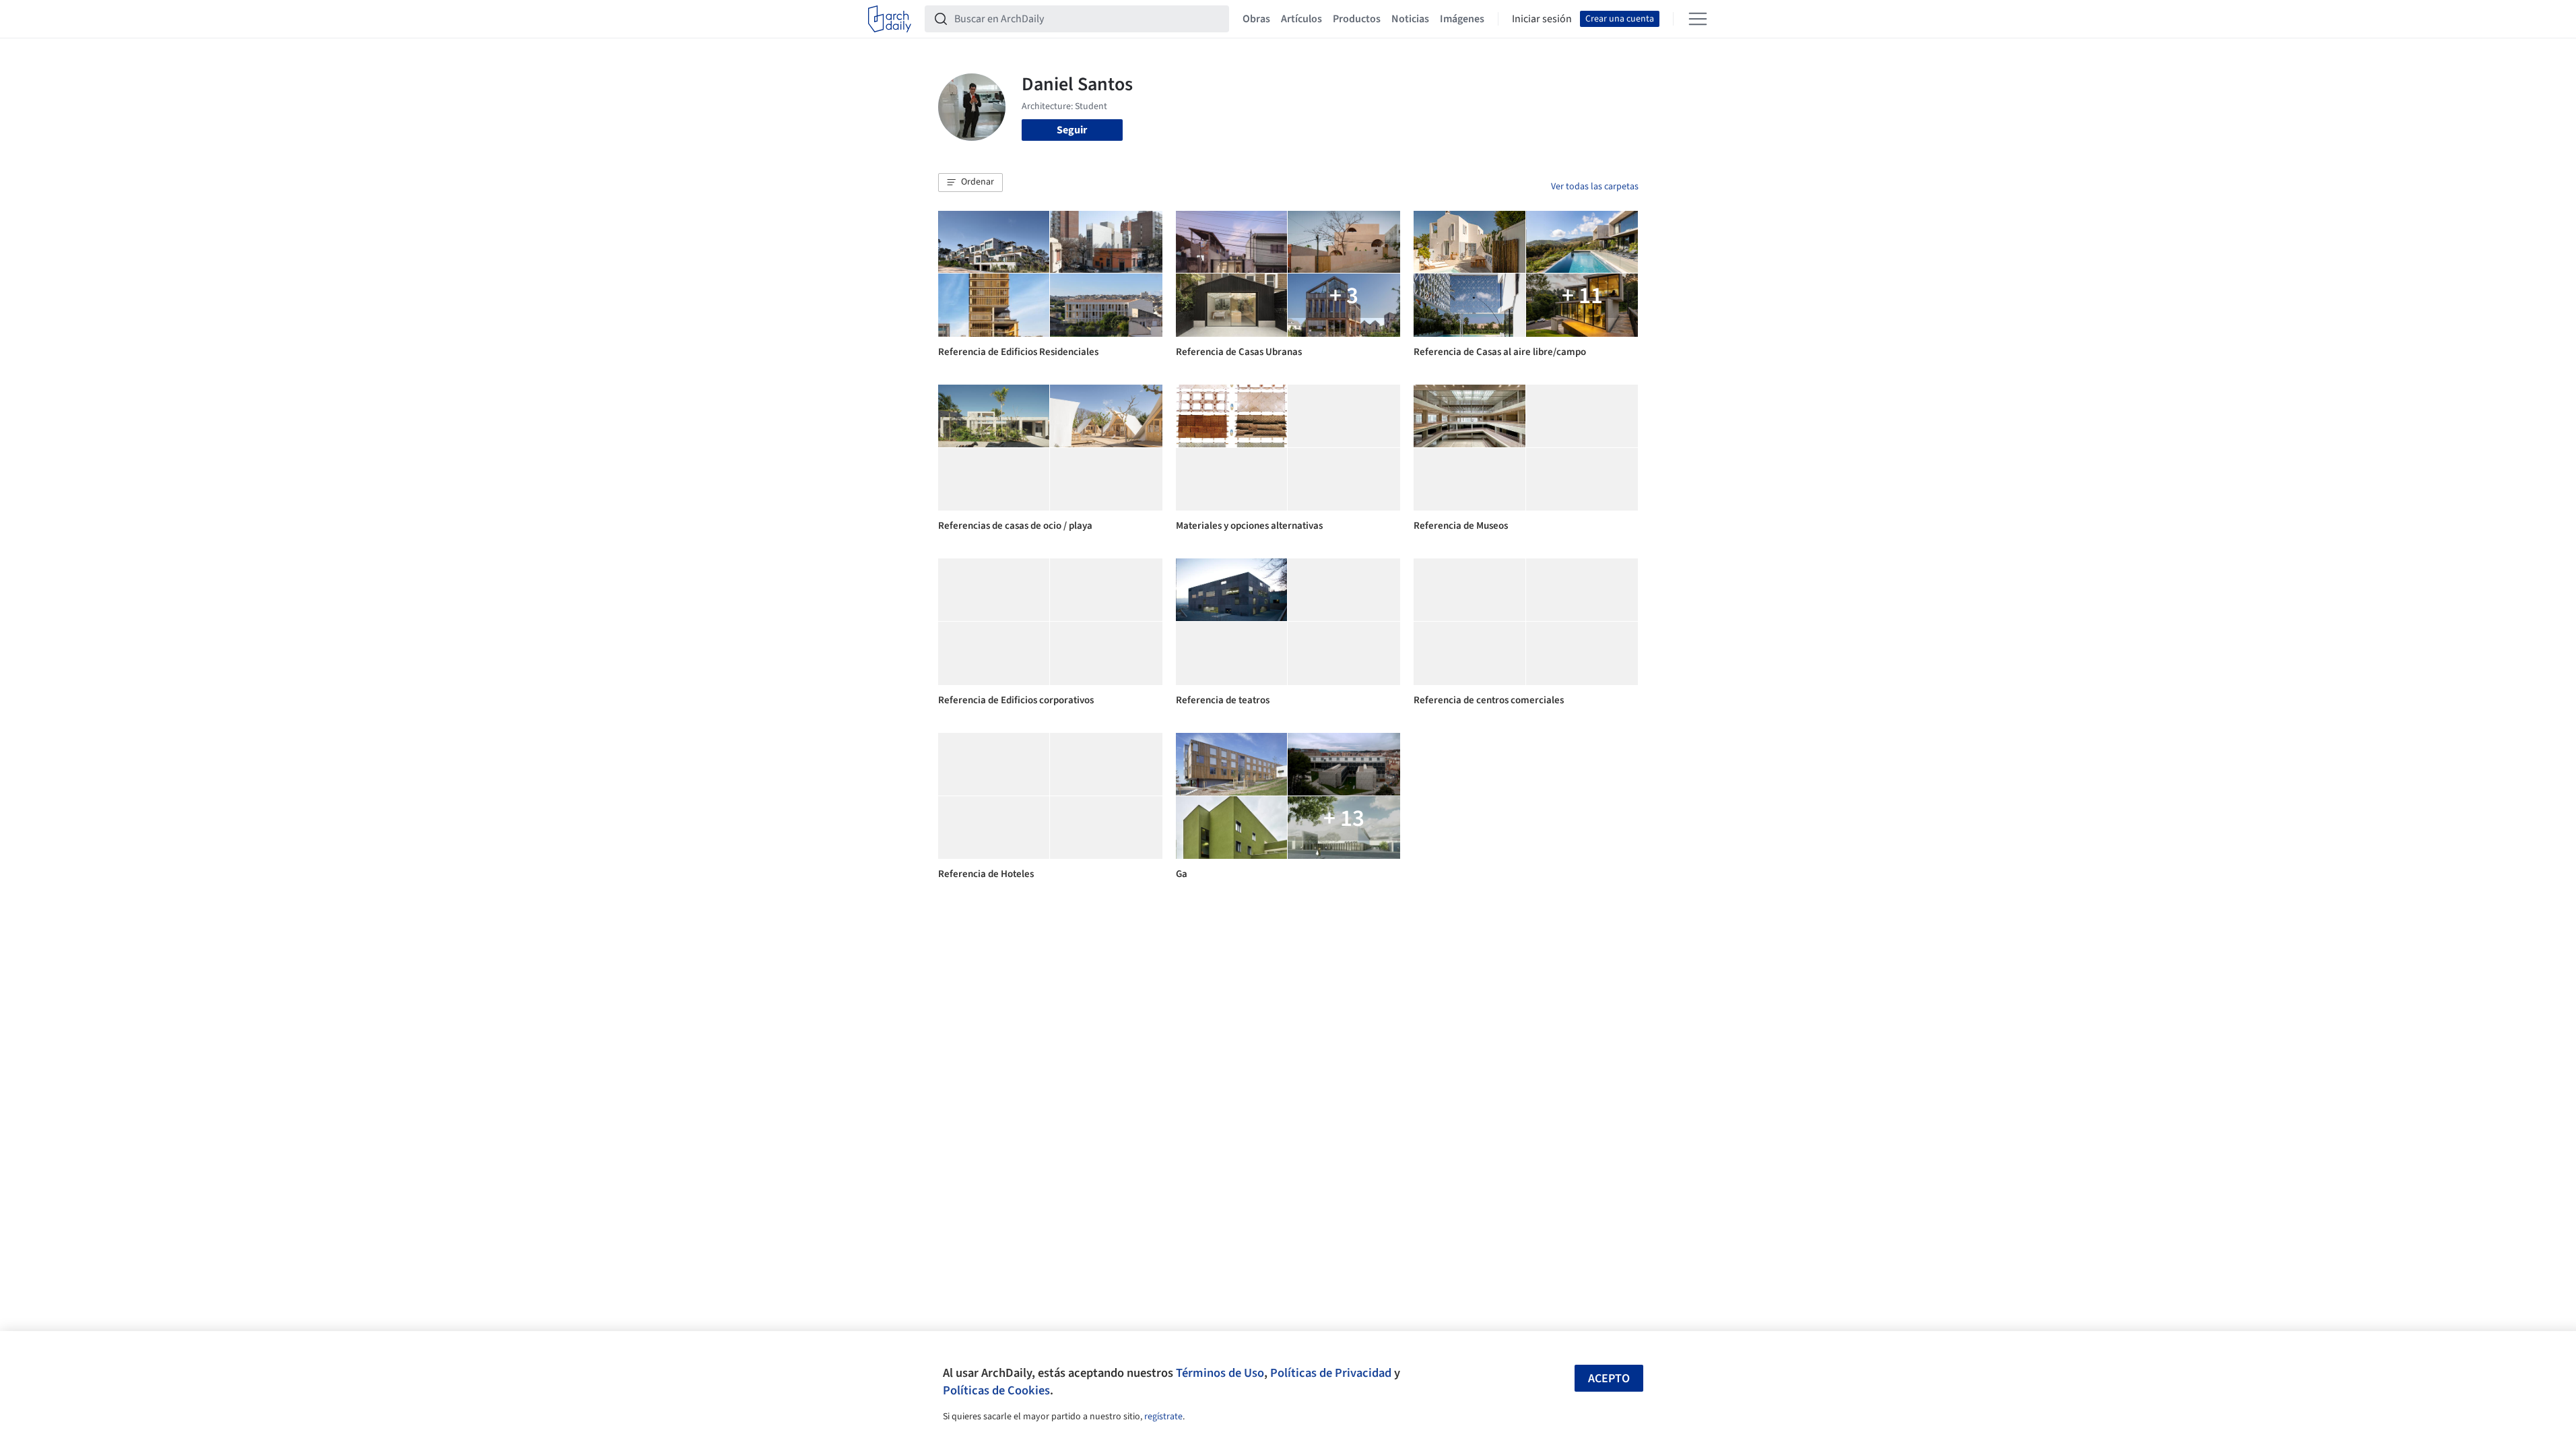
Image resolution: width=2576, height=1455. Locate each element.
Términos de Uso (1220, 1373)
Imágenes (1462, 19)
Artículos (1301, 19)
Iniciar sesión (1542, 19)
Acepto (1609, 1379)
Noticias (1410, 19)
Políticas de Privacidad (1331, 1373)
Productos (1357, 19)
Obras (1256, 19)
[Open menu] (1698, 19)
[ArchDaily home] (890, 19)
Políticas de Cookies (996, 1390)
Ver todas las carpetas (1595, 187)
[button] (970, 183)
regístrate (1163, 1417)
